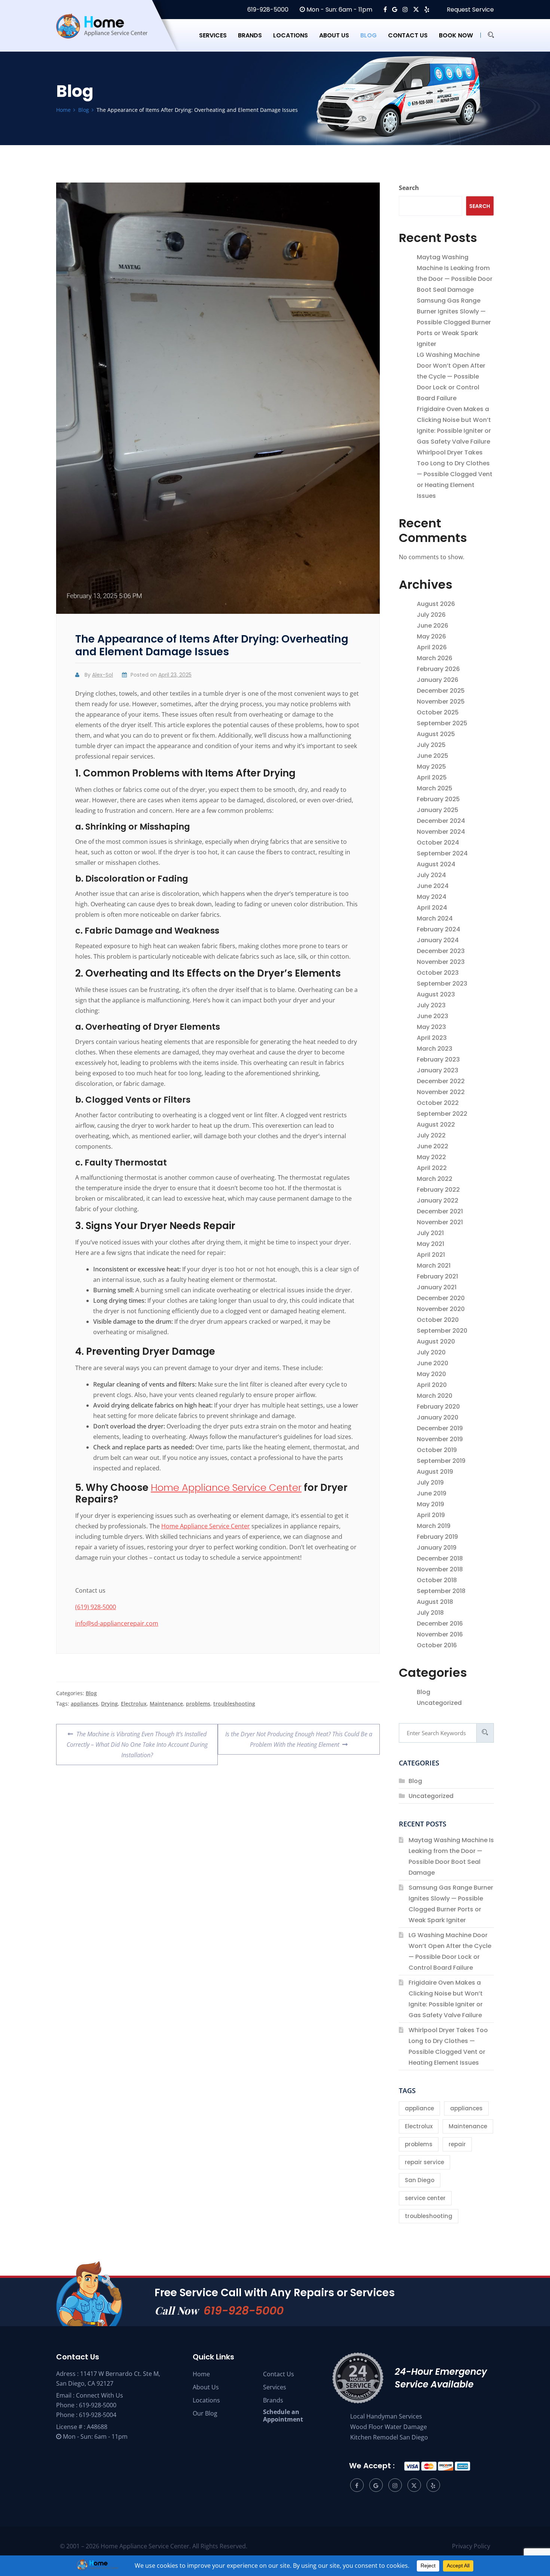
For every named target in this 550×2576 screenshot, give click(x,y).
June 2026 (433, 626)
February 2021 (437, 1276)
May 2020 (431, 1374)
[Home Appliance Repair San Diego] (109, 35)
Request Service (470, 10)
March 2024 (435, 918)
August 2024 (436, 864)
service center (425, 2198)
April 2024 (432, 908)
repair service (424, 2162)
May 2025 (431, 767)
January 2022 (438, 1200)
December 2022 (441, 1081)
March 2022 (435, 1179)
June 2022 (433, 1146)
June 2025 (433, 756)
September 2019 (441, 1461)
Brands (250, 35)
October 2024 (438, 843)
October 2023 (438, 973)
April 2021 (431, 1255)
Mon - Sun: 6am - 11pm (339, 10)
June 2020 (433, 1363)
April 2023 (432, 1038)
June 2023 (433, 1016)
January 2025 (438, 810)
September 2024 (442, 853)
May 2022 (431, 1157)
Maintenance (166, 1704)
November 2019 (440, 1439)
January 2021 (437, 1287)
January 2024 (438, 940)
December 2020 (441, 1298)
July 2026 (431, 615)
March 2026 (435, 658)
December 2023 (441, 951)
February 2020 (438, 1407)
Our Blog (205, 2413)
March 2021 (434, 1266)
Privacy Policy (471, 2546)
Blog (369, 35)
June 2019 (432, 1493)
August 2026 (436, 604)
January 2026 (438, 680)
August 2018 (435, 1602)
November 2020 (441, 1309)
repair (457, 2144)
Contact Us (279, 2374)
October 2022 (438, 1103)
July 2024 (431, 875)
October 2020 (438, 1320)
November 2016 (440, 1634)
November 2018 (440, 1569)
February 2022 (438, 1190)
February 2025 (438, 799)
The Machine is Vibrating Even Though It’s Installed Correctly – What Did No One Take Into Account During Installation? (137, 1742)
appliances (84, 1704)
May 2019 (430, 1504)
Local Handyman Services (386, 2416)
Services (213, 35)
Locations (291, 35)
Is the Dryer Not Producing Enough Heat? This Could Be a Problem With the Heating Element (299, 1736)
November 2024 (441, 832)
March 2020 (435, 1396)
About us (334, 35)
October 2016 (437, 1645)
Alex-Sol (103, 675)
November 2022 (441, 1092)
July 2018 (430, 1613)
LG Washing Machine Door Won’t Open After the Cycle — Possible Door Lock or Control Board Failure (451, 376)
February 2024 (439, 929)
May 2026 (431, 636)
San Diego (420, 2180)
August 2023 (436, 994)
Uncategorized (439, 1703)
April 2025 (432, 777)
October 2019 (437, 1450)
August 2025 (436, 734)
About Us (206, 2387)
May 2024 (432, 897)
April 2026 (432, 647)
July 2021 (430, 1233)
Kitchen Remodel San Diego (389, 2437)
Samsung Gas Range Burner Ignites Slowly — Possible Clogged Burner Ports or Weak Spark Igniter (454, 322)
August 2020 (436, 1341)
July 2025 (431, 745)
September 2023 (442, 984)
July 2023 (431, 1005)
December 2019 (440, 1428)
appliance (419, 2108)
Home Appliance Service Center (226, 1488)
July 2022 (431, 1135)
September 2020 (442, 1331)
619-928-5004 (98, 2415)
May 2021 (430, 1244)
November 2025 (441, 702)
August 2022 (436, 1125)
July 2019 (430, 1482)
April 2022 (432, 1168)
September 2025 (442, 723)
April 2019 (431, 1515)
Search (409, 188)
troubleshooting (234, 1704)
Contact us (408, 35)
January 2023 (438, 1070)
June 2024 (433, 886)
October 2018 (437, 1580)
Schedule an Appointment (283, 2416)
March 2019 (434, 1526)
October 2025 (438, 712)
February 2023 (438, 1059)
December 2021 (440, 1211)
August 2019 (435, 1472)
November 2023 (441, 962)
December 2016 (440, 1624)
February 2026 (438, 669)
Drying (109, 1704)
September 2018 (441, 1591)
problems (198, 1704)
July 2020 (431, 1352)
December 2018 (440, 1558)
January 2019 (437, 1548)
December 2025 (441, 691)
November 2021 (440, 1222)
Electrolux (134, 1704)
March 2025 (435, 788)
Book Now (456, 35)
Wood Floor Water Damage (389, 2427)
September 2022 (442, 1114)
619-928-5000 (267, 10)
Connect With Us (100, 2395)
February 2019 (437, 1537)
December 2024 (441, 821)
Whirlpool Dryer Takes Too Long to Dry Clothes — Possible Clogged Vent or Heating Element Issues (455, 474)
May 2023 (431, 1027)
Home (201, 2374)
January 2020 (438, 1417)
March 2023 (435, 1049)
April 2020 (432, 1385)
